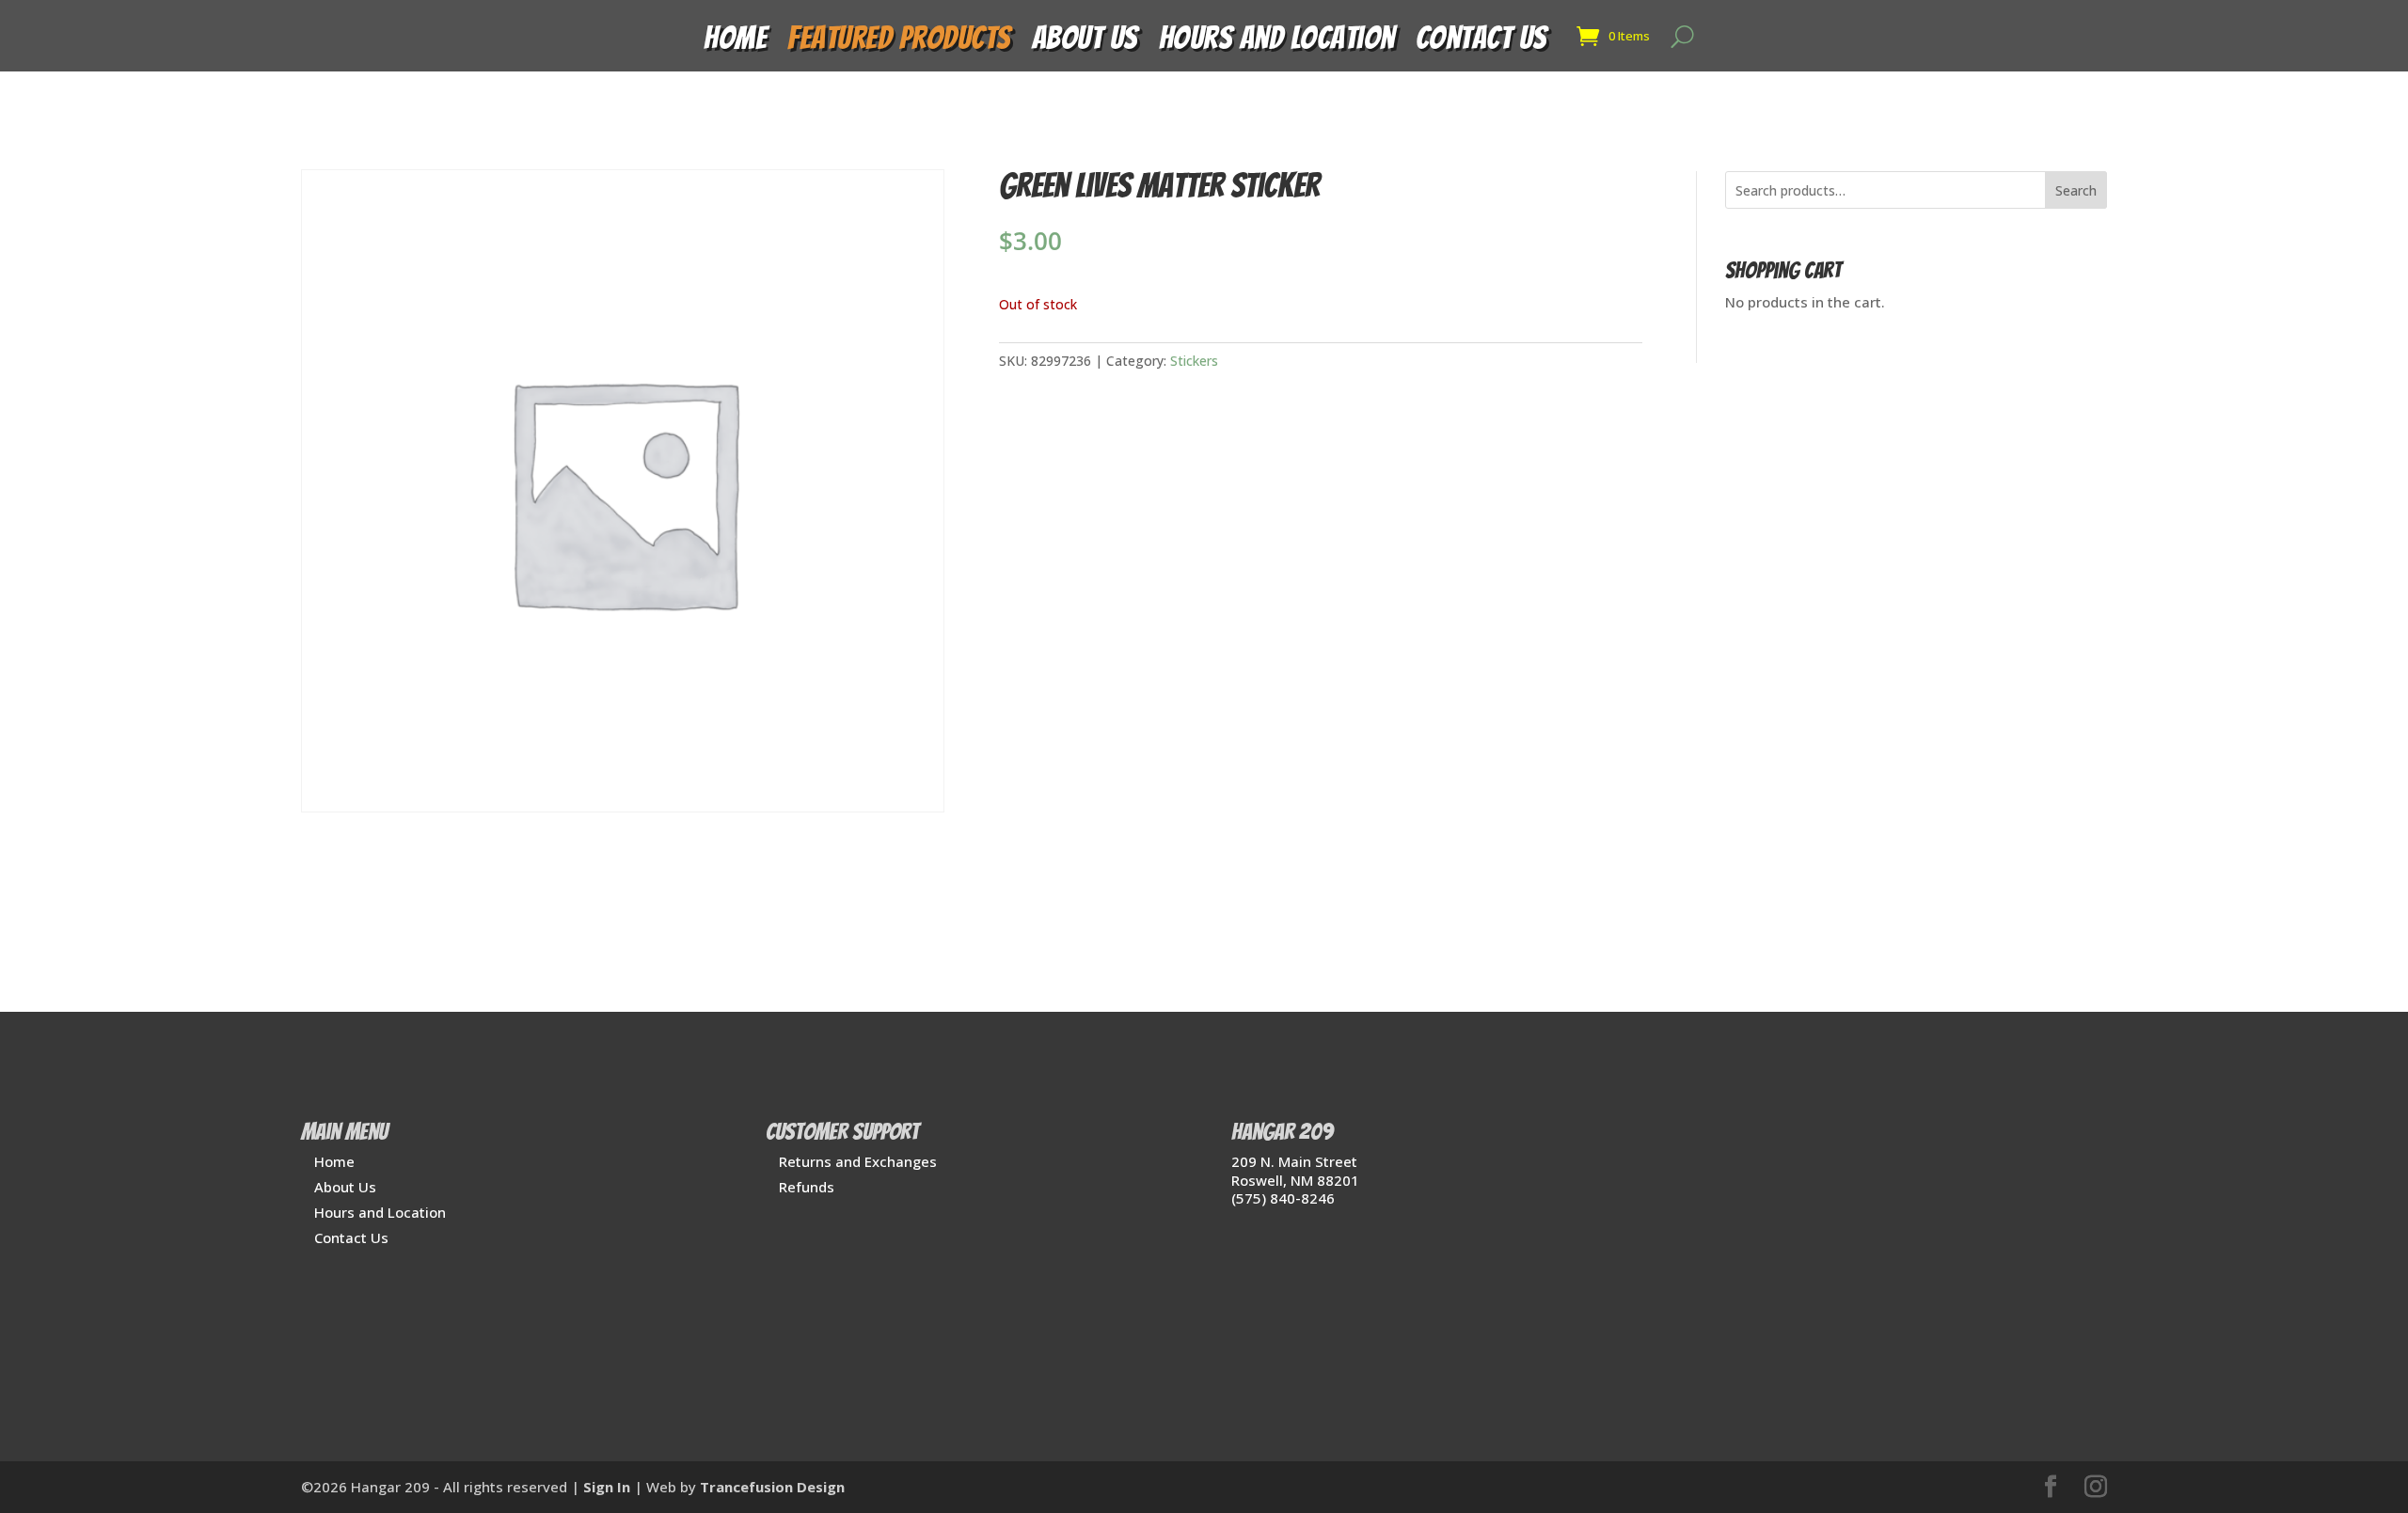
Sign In (607, 1487)
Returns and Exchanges (858, 1161)
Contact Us (1481, 43)
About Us (1085, 43)
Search (2076, 190)
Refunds (807, 1187)
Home (735, 43)
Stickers (1194, 361)
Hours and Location (1277, 43)
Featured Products (899, 43)
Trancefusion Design (772, 1487)
